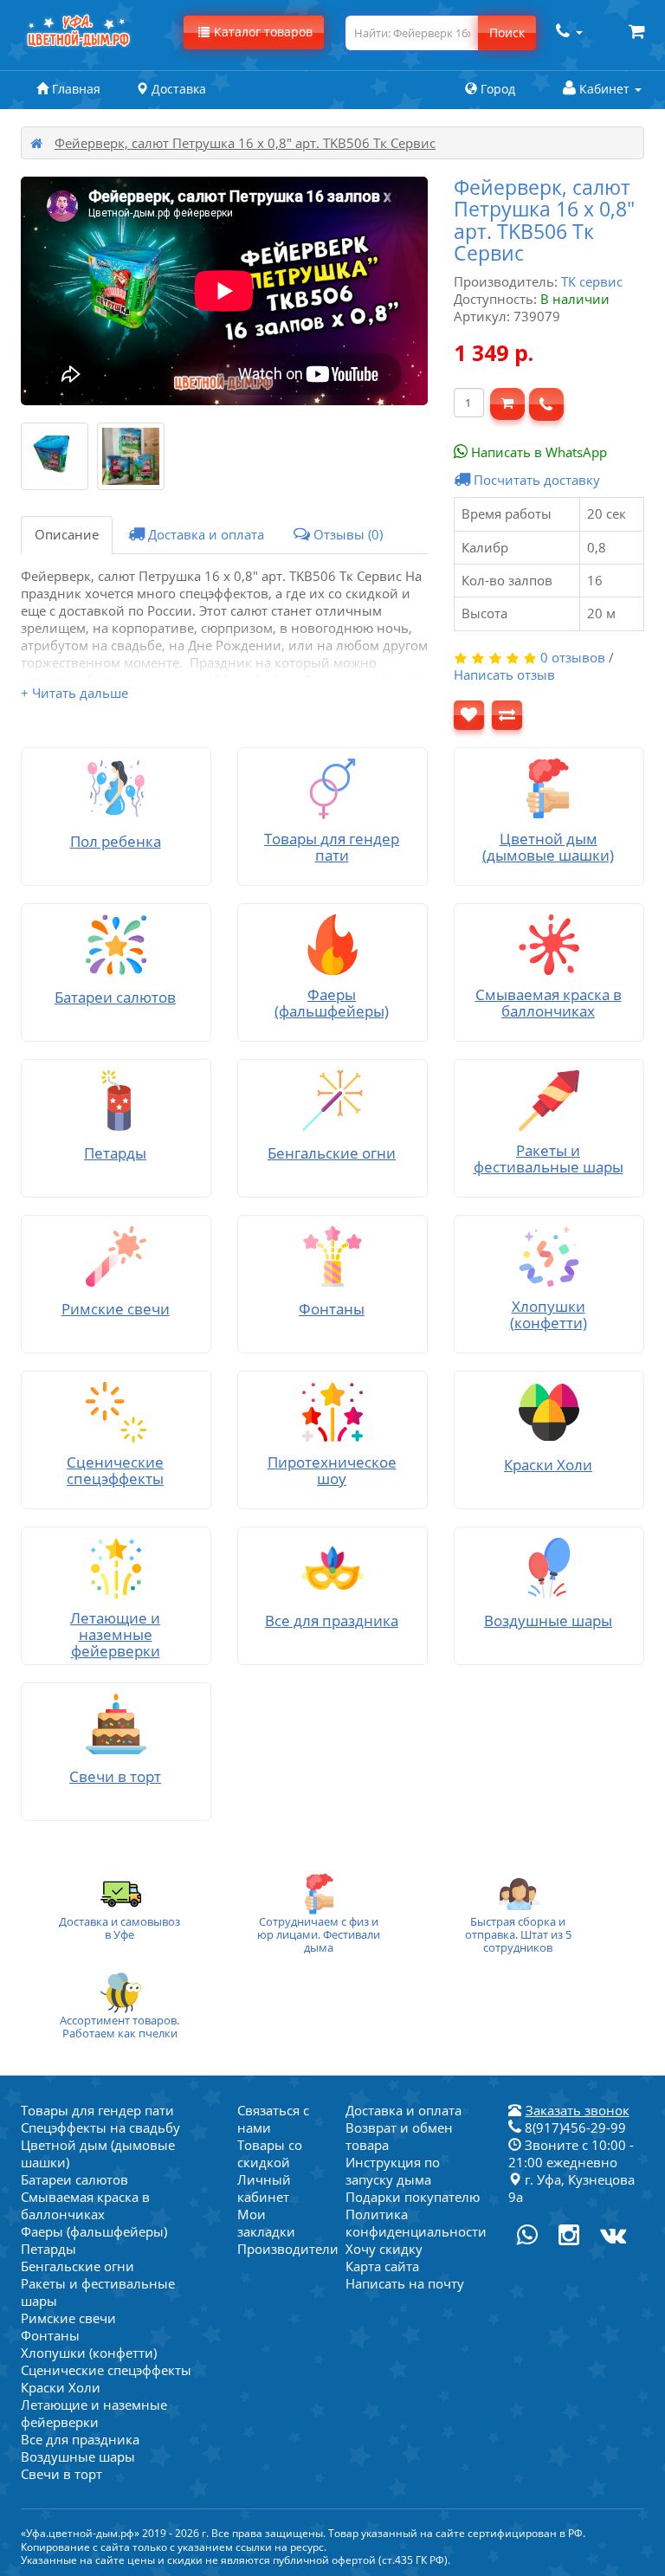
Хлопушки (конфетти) (89, 2353)
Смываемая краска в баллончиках (85, 2205)
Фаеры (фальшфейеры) (94, 2231)
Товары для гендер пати (97, 2110)
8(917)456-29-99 (574, 2127)
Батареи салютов (74, 2179)
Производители (288, 2249)
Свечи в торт (61, 2474)
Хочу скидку (384, 2249)
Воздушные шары (78, 2457)
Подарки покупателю (413, 2197)
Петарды (48, 2249)
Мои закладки (266, 2223)
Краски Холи (61, 2387)
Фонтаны (50, 2335)
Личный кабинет (264, 2188)
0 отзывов (573, 657)
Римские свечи (68, 2318)
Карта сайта (382, 2266)
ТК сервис (592, 281)
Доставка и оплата (204, 534)
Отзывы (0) (346, 534)
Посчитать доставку (535, 480)
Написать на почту (405, 2283)
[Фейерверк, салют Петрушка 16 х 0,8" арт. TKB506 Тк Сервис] (55, 456)
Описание (67, 534)
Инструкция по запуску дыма (393, 2171)
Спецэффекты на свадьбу (100, 2127)
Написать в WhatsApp (537, 452)
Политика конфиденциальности (416, 2223)
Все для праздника (80, 2439)
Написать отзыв (504, 675)
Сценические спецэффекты (106, 2370)
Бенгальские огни (77, 2266)
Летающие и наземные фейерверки (94, 2413)
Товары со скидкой (270, 2153)
